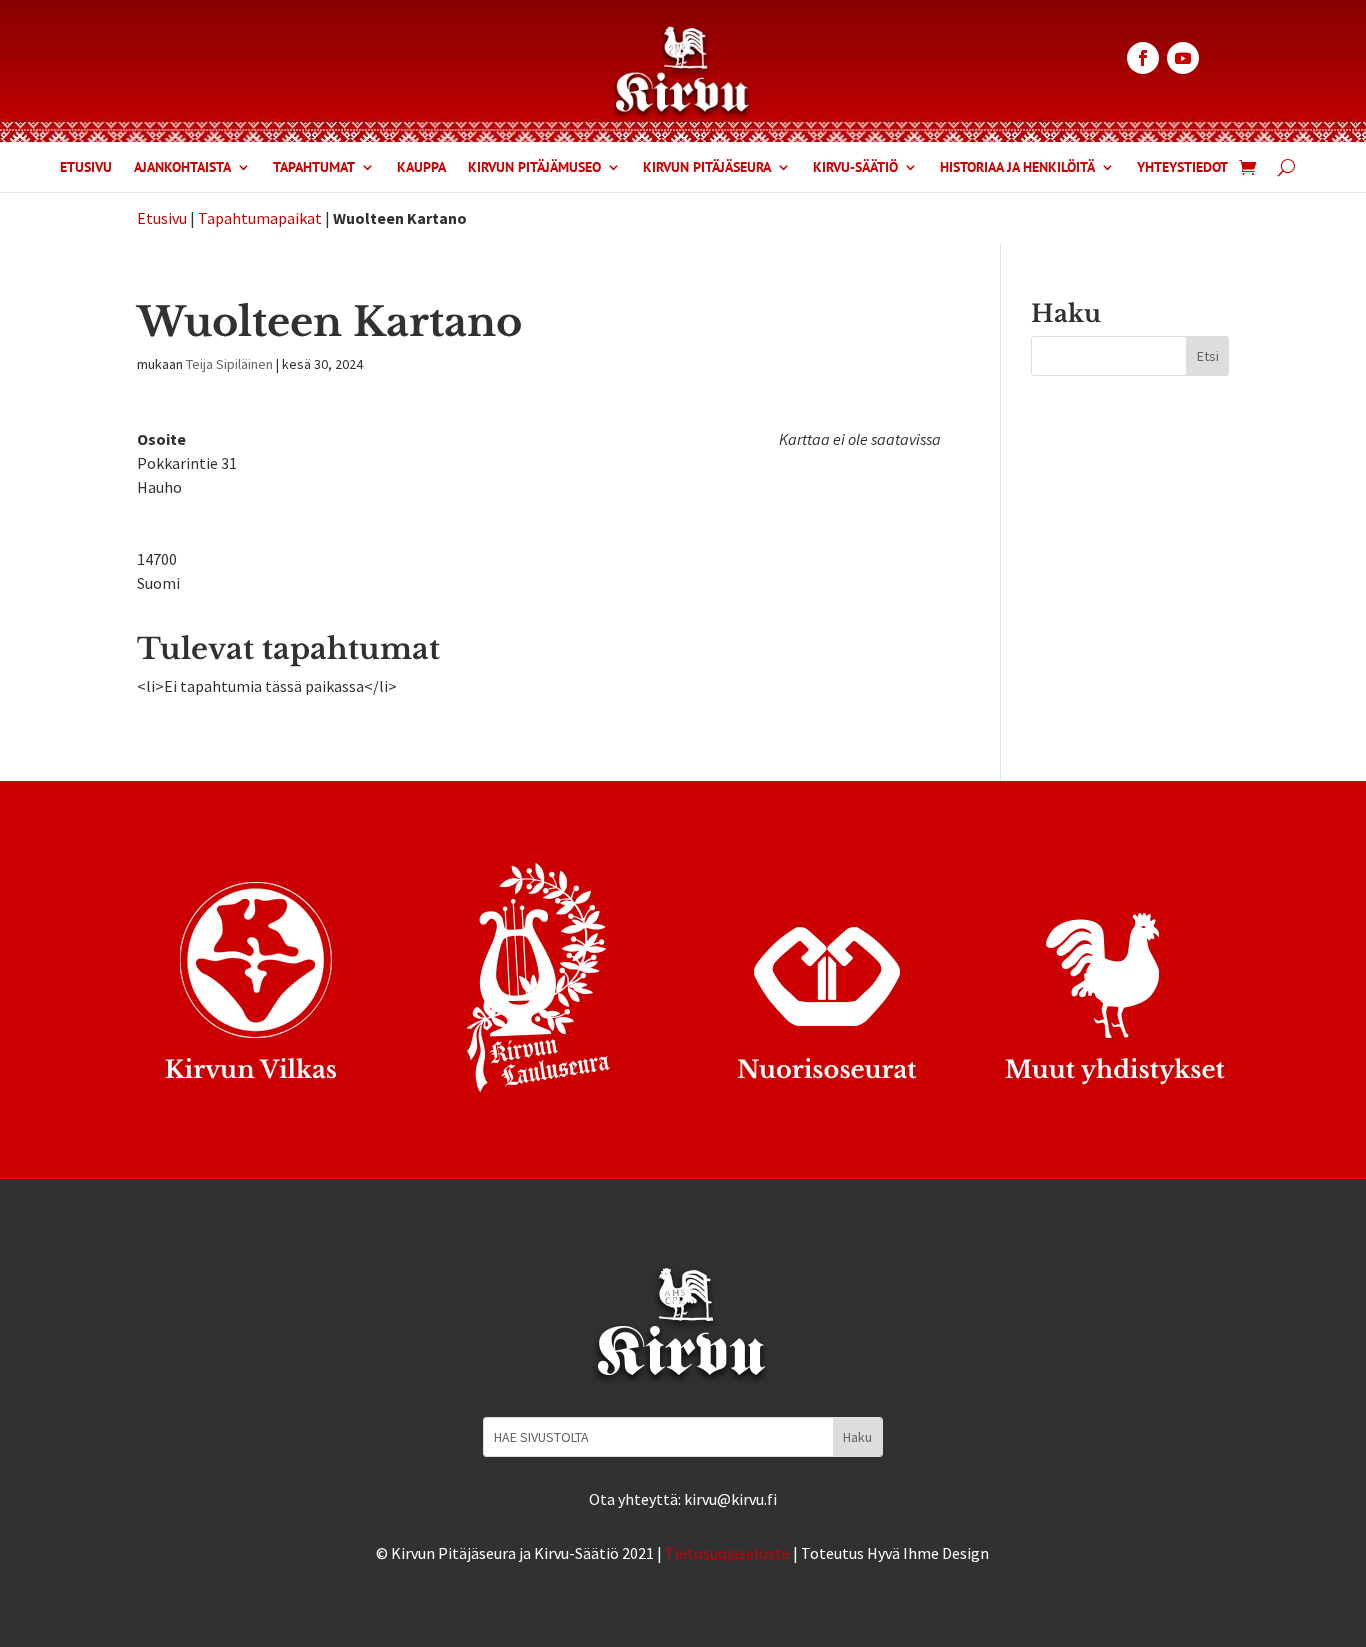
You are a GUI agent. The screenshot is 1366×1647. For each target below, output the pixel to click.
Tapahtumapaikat (260, 218)
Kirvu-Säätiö (855, 168)
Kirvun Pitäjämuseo (534, 168)
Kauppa (421, 168)
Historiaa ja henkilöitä (1017, 168)
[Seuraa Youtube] (1183, 58)
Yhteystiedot (1182, 168)
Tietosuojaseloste (727, 1553)
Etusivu (86, 168)
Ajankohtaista (182, 168)
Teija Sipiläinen (229, 364)
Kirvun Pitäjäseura (707, 168)
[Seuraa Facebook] (1143, 58)
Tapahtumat (314, 168)
